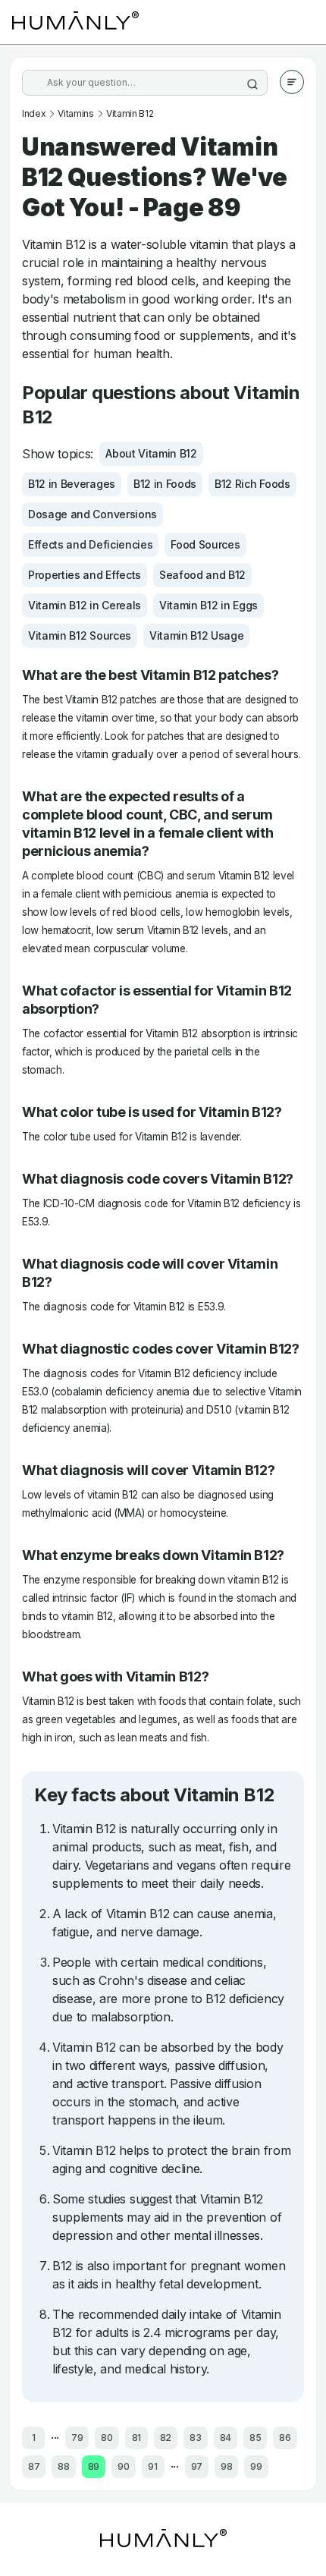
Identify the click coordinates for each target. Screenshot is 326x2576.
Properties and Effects (85, 575)
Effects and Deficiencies (90, 544)
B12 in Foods (165, 484)
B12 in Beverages (72, 484)
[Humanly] (75, 22)
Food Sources (205, 544)
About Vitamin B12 (151, 453)
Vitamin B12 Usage (197, 635)
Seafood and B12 (202, 575)
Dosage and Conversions (92, 514)
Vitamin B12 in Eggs (208, 605)
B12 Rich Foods (252, 484)
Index (34, 113)
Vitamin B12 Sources (80, 635)
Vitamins (75, 113)
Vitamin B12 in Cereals (85, 605)
